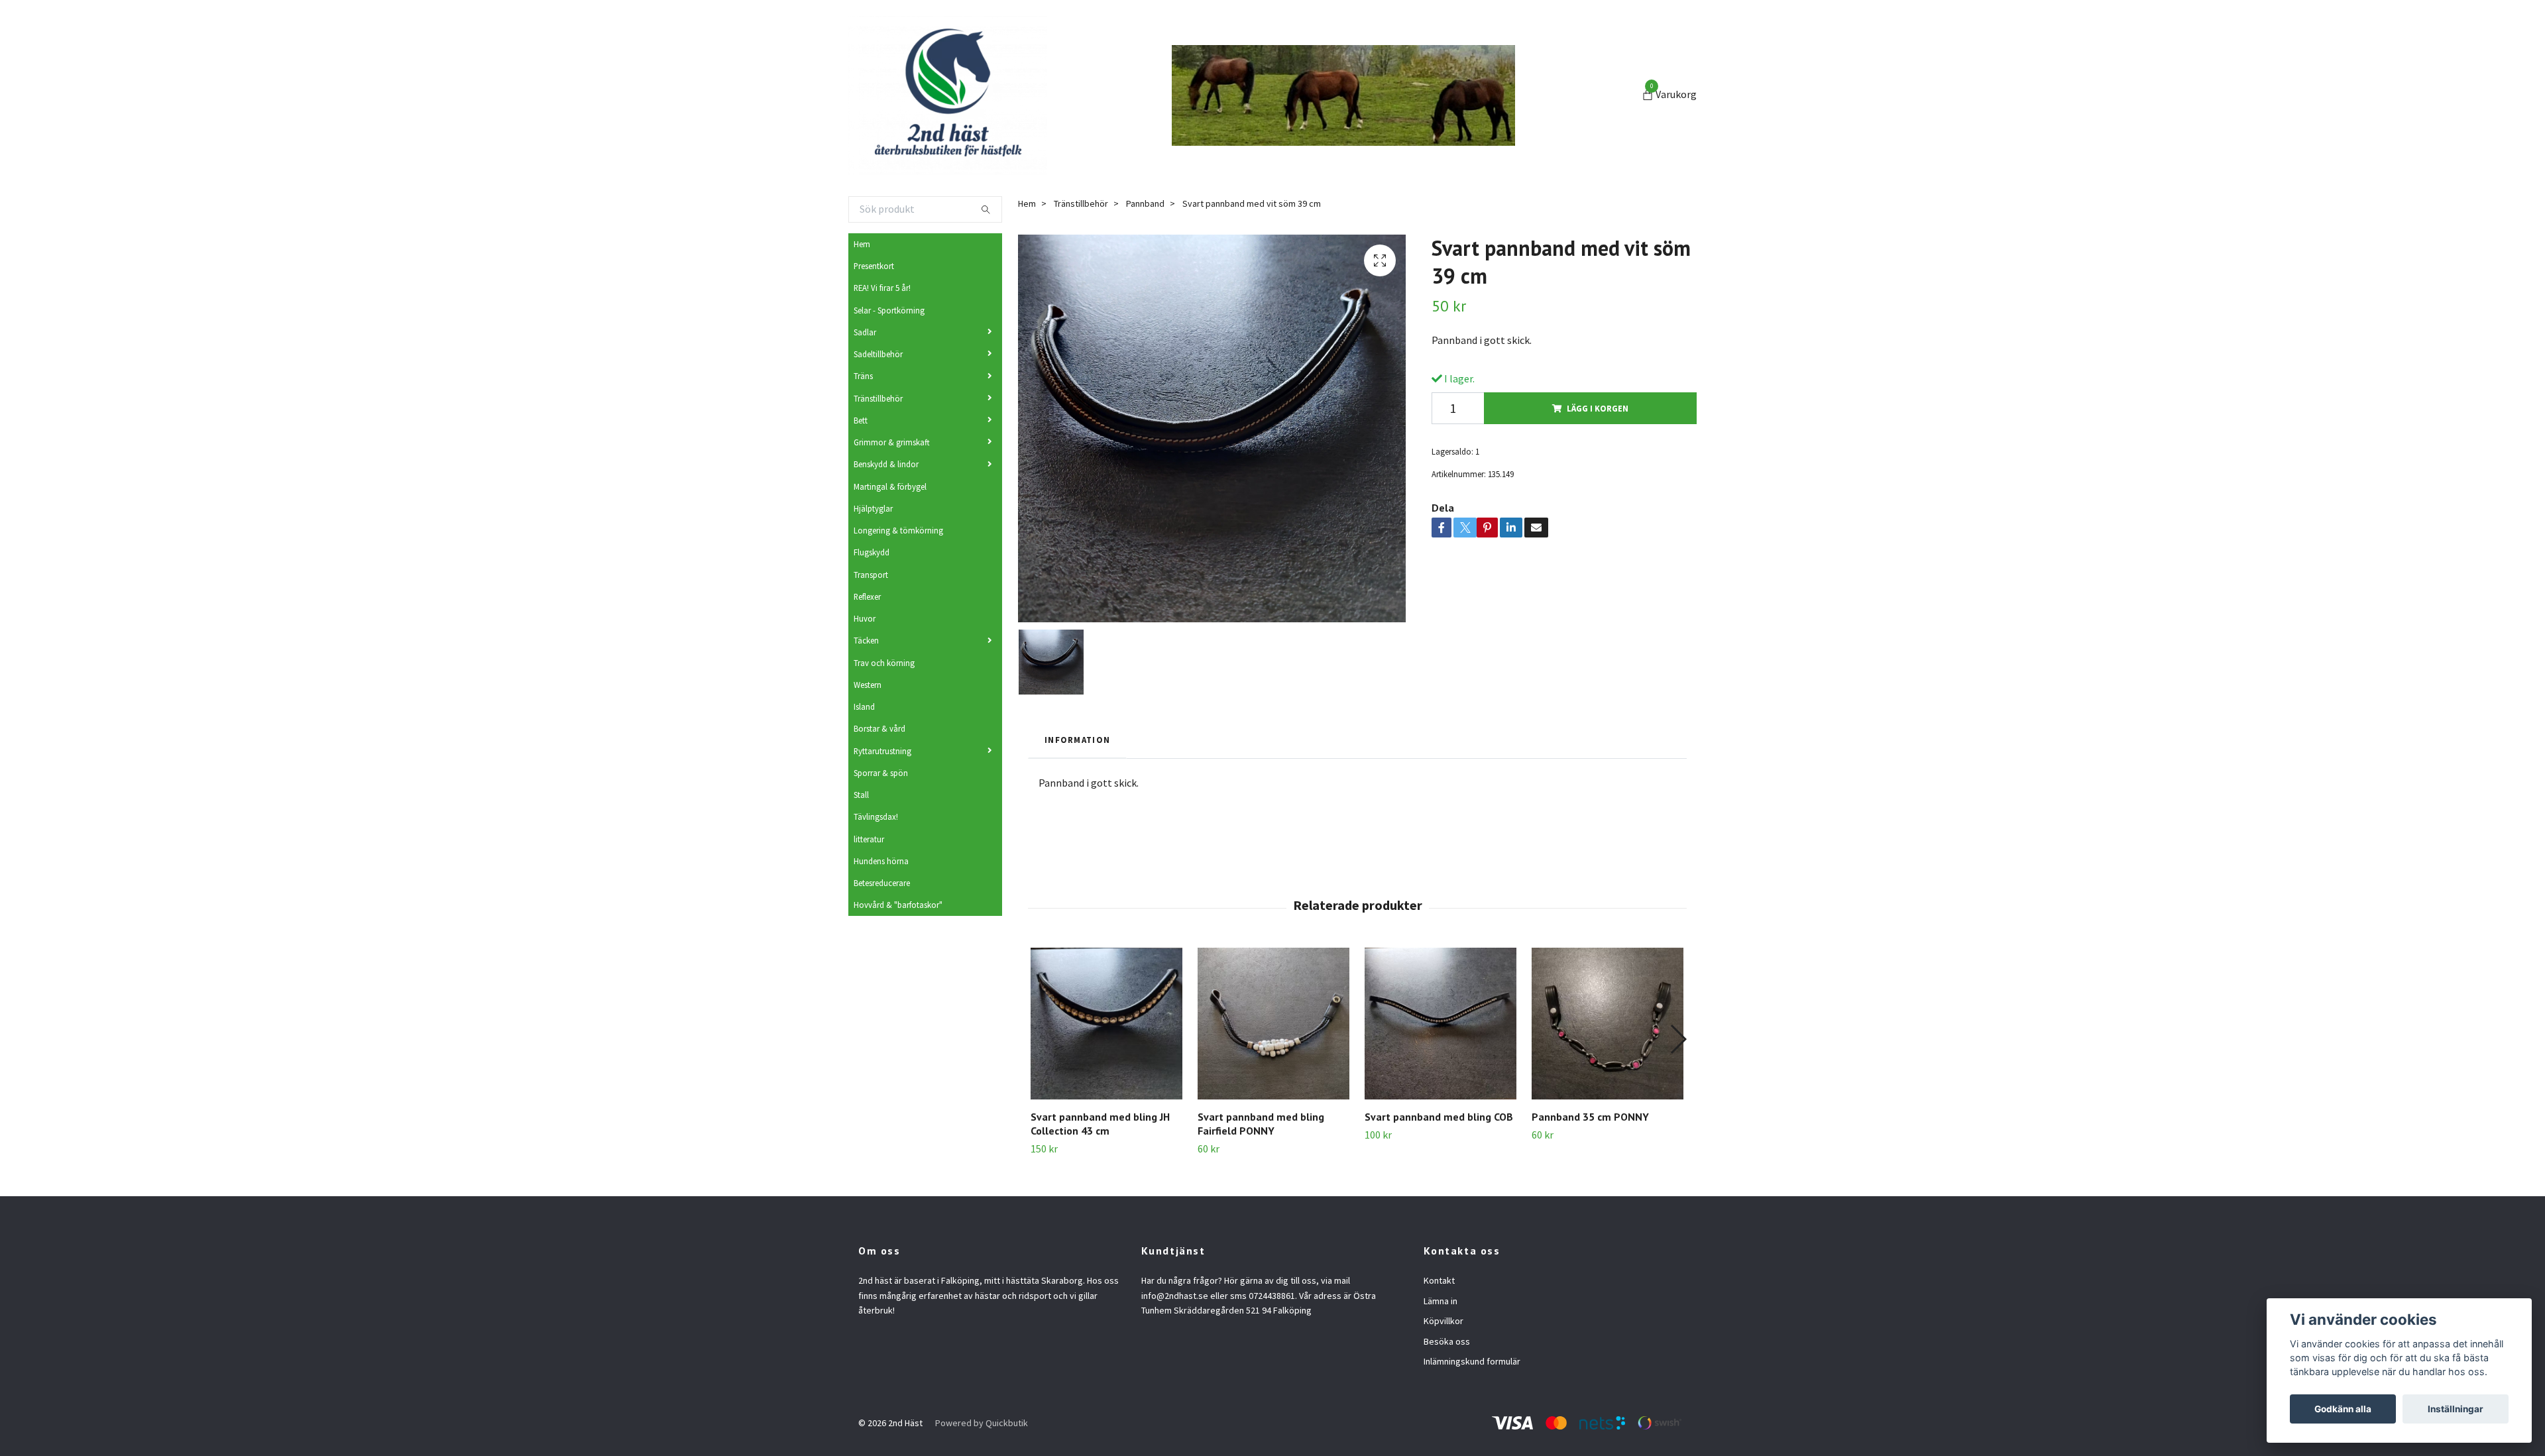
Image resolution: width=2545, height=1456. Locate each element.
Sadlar (865, 332)
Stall (861, 795)
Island (864, 706)
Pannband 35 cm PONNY (1590, 1117)
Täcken (866, 640)
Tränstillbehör (878, 398)
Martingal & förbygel (890, 486)
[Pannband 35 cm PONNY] (1608, 1024)
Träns (863, 376)
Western (868, 685)
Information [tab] (1077, 740)
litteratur (869, 839)
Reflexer (867, 596)
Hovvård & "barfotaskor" (898, 905)
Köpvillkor (1443, 1321)
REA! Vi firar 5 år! (882, 288)
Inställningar (2456, 1409)
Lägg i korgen (1598, 408)
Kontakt (1439, 1280)
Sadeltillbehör (878, 354)
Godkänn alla (2343, 1409)
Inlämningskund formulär (1472, 1361)
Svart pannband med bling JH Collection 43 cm (1100, 1124)
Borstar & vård (879, 728)
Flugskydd (872, 552)
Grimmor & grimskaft (892, 442)
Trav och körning (884, 663)
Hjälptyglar (873, 508)
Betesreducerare (882, 883)
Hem (862, 244)
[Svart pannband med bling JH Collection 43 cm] (1106, 1024)
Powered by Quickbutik (982, 1423)
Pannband (1145, 203)
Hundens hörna (881, 861)
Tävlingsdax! (876, 816)
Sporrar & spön (881, 773)
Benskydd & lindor (886, 464)
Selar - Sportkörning (889, 310)
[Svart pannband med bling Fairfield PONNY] (1273, 1024)
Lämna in (1441, 1301)
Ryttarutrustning (882, 751)
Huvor (865, 618)
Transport (871, 575)
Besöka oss (1447, 1341)
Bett (861, 420)
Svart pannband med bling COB (1439, 1117)
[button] (1678, 1039)
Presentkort (874, 266)
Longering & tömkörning (898, 530)
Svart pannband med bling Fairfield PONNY (1261, 1124)
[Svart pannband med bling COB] (1441, 1024)
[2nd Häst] (948, 95)
